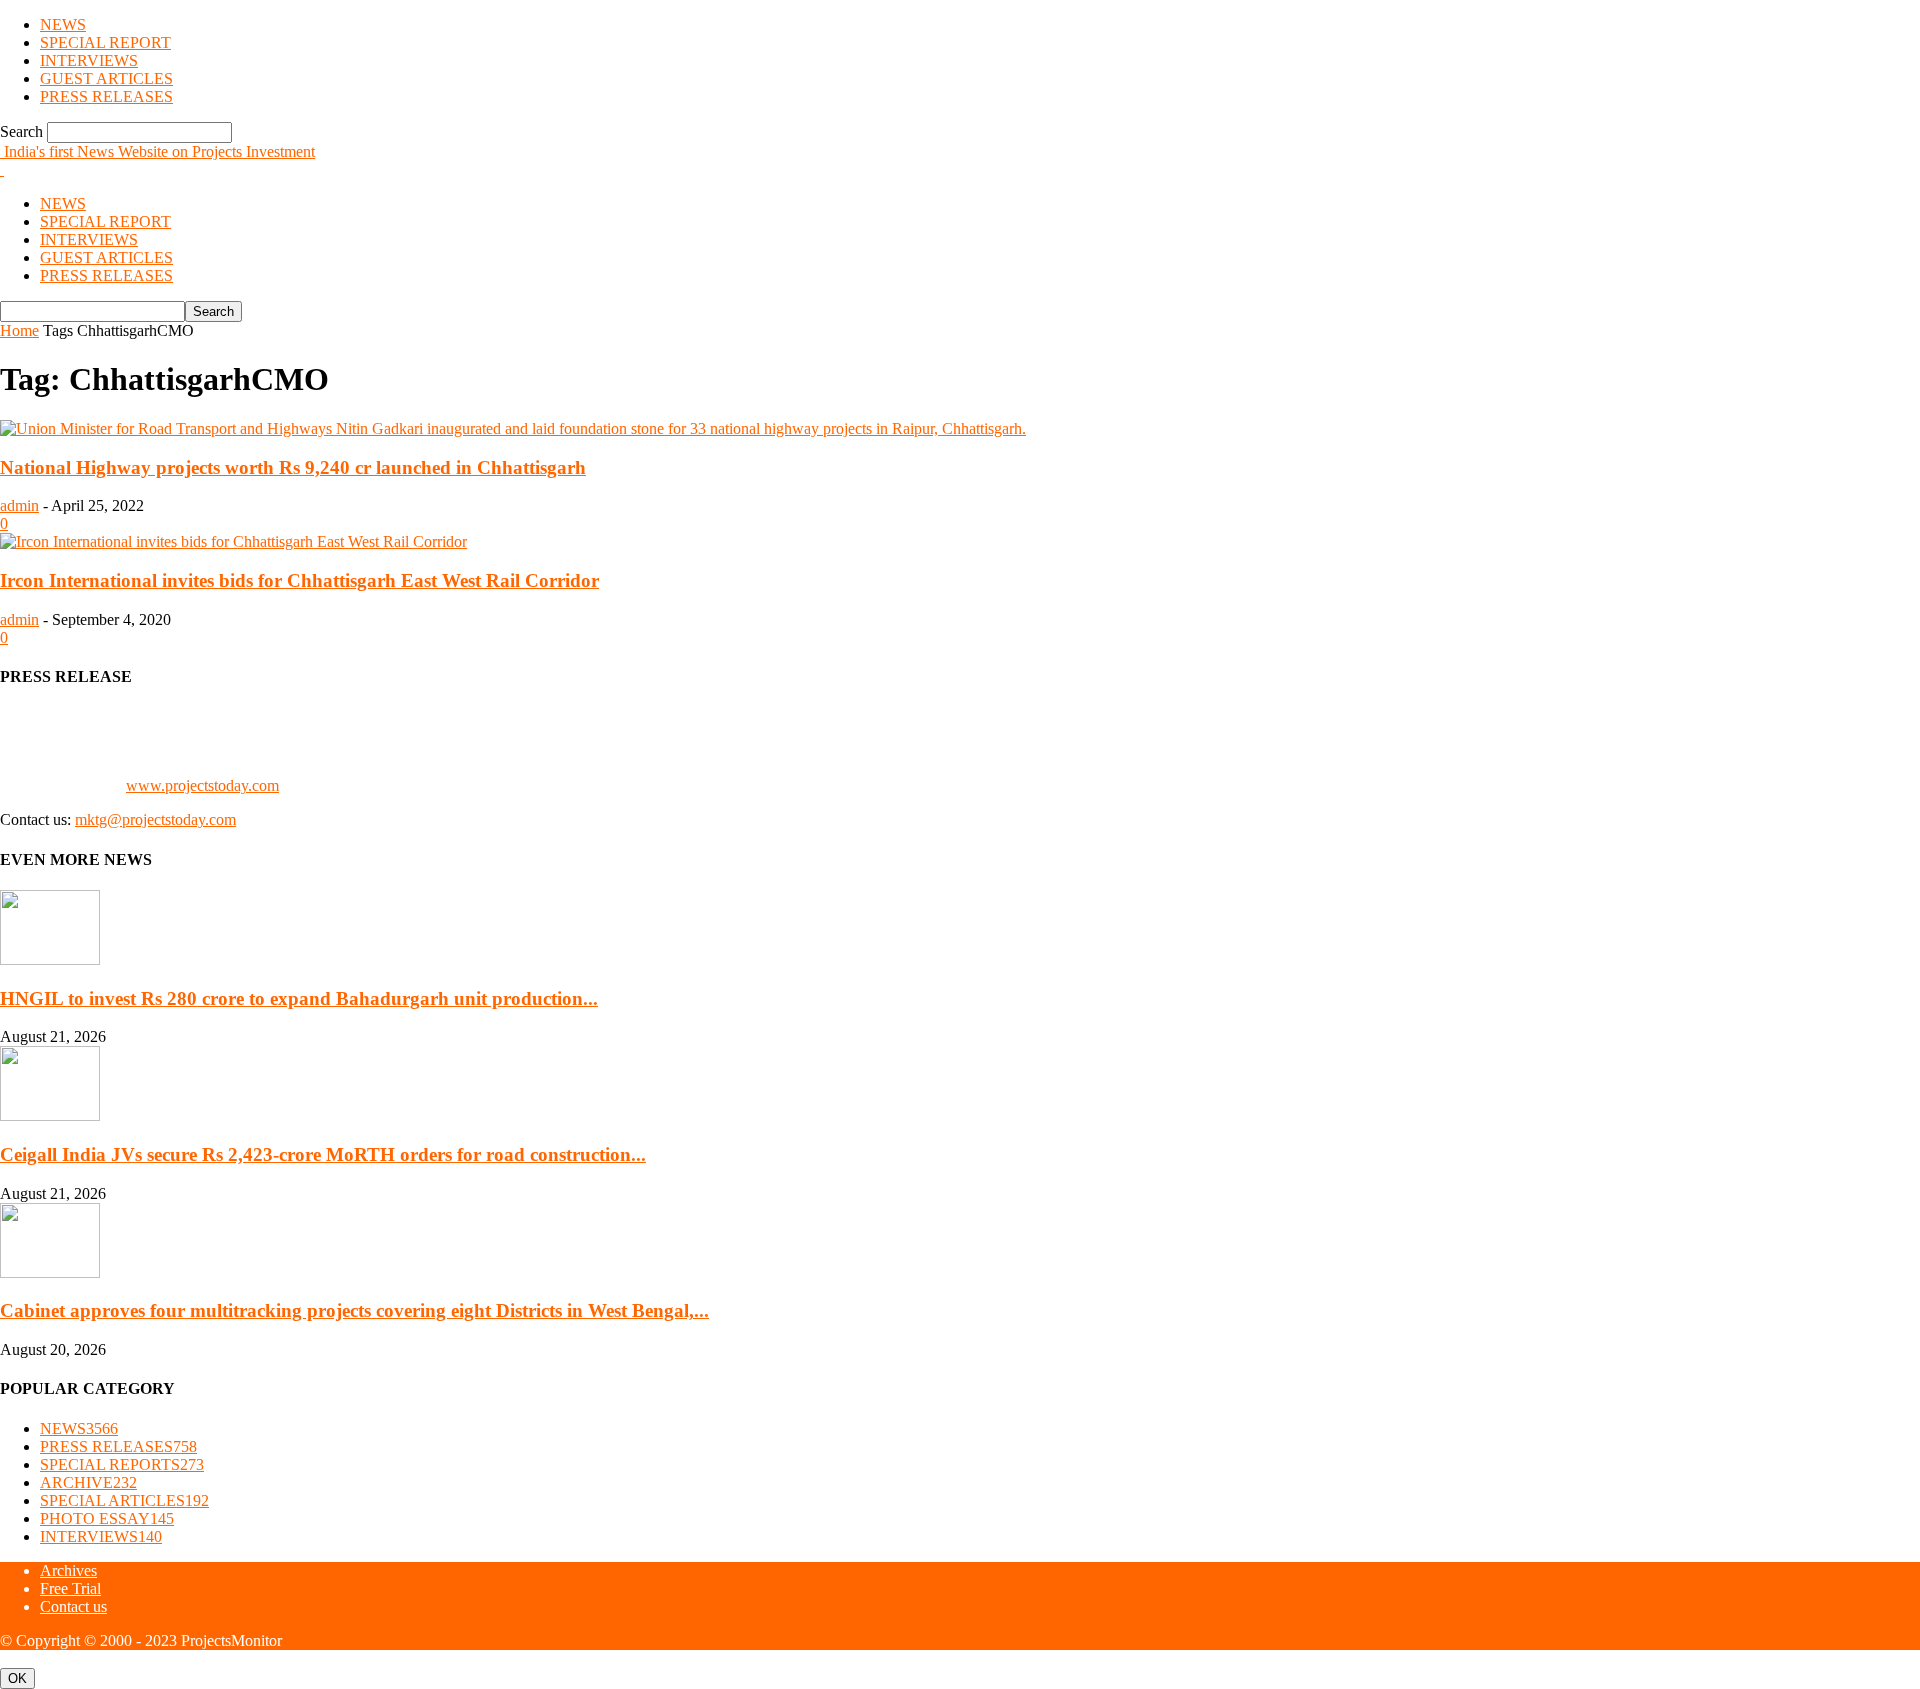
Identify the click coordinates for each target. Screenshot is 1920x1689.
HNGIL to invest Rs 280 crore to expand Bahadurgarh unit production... (299, 998)
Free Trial (70, 1588)
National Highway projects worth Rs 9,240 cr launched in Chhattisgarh (293, 467)
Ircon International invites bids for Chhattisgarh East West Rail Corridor (299, 580)
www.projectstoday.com (202, 785)
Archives (68, 1570)
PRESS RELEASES (106, 96)
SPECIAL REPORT (105, 42)
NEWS (63, 24)
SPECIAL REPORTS (122, 1464)
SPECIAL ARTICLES (124, 1500)
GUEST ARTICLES (106, 78)
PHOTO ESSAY (107, 1518)
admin (19, 505)
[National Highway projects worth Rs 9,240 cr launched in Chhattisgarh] (513, 428)
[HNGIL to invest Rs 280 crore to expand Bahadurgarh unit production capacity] (50, 959)
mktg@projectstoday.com (155, 819)
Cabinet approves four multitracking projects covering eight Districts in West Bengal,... (354, 1310)
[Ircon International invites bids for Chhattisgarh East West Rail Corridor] (233, 541)
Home (19, 330)
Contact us (73, 1606)
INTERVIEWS (89, 60)
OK (17, 1678)
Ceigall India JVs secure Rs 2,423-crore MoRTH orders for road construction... (323, 1154)
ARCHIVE (88, 1482)
